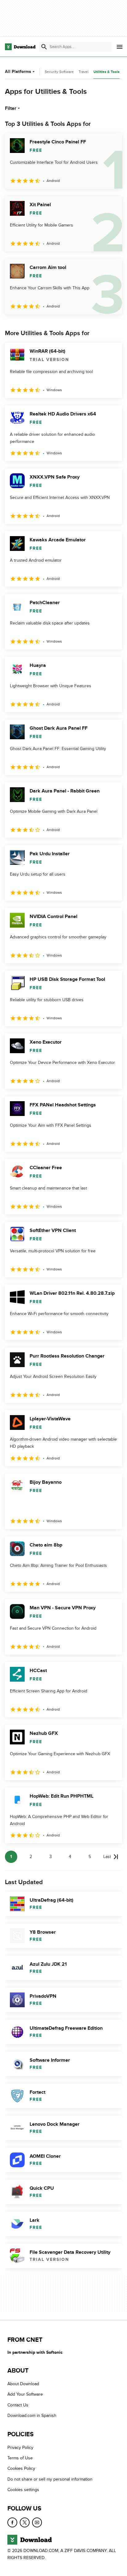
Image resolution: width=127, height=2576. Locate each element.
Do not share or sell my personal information (50, 2479)
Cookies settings (23, 2490)
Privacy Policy (20, 2447)
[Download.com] (20, 47)
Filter (11, 108)
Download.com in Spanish (32, 2416)
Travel (84, 72)
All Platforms (18, 72)
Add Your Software (25, 2394)
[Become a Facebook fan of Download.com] (12, 2522)
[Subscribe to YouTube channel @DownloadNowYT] (37, 2522)
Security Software (59, 72)
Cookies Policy (21, 2468)
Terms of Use (20, 2458)
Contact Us (18, 2405)
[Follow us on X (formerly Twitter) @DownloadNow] (25, 2522)
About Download (23, 2384)
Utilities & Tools (107, 72)
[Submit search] (44, 47)
